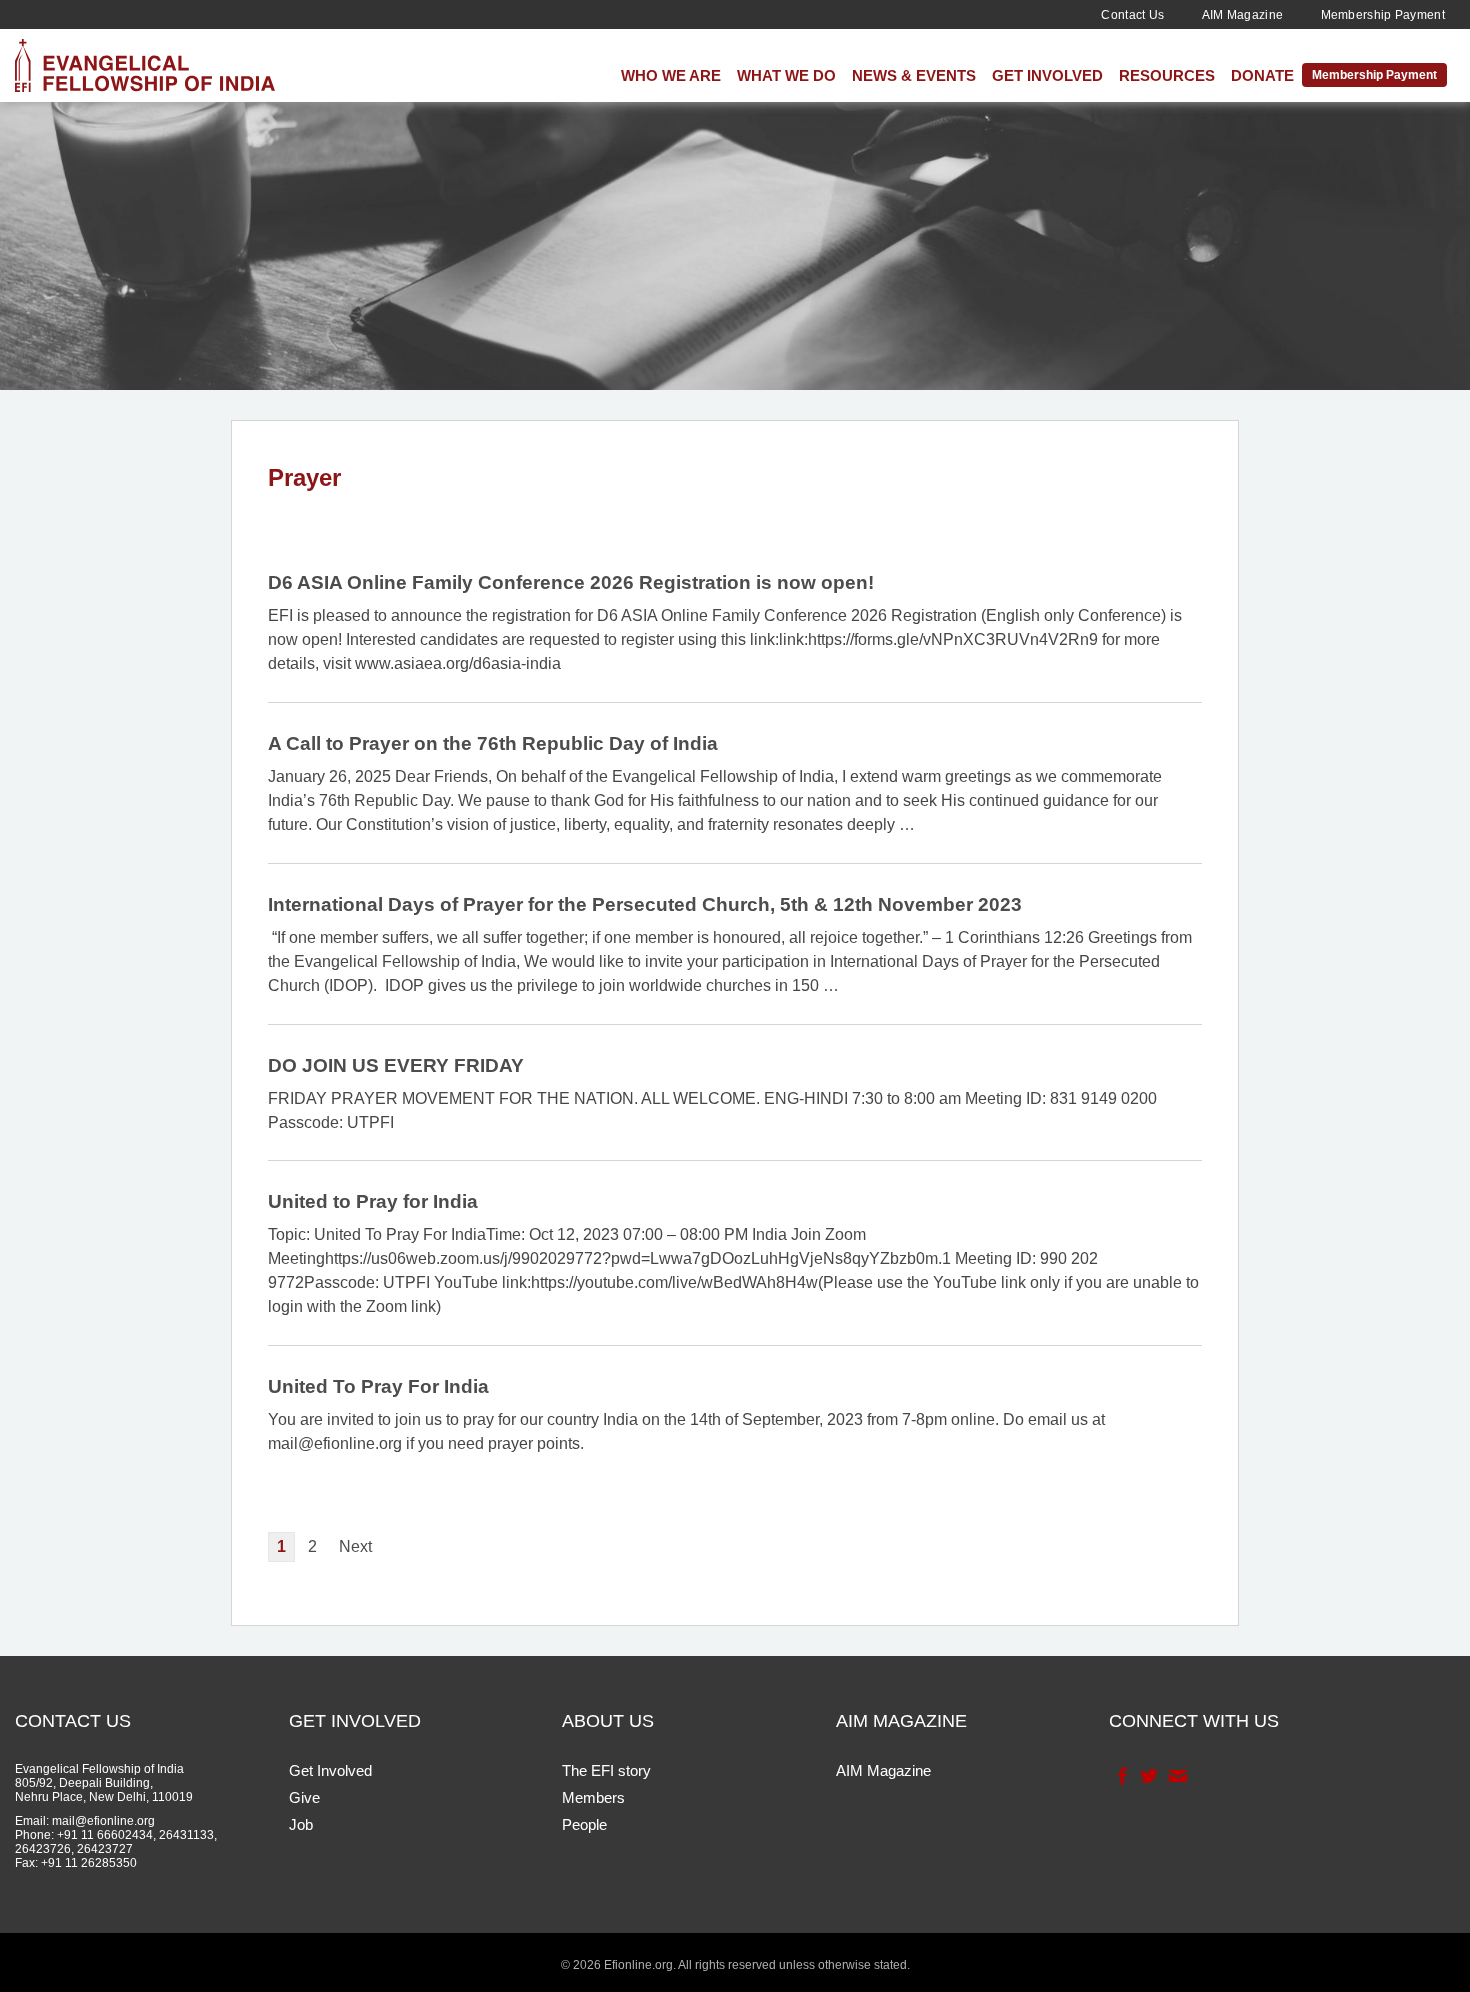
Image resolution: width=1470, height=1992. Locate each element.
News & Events (914, 75)
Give (304, 1797)
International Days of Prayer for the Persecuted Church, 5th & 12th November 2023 (645, 904)
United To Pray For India (378, 1386)
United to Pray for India (373, 1201)
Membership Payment (1383, 15)
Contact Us (1132, 15)
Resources (1167, 75)
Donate (1262, 75)
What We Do (786, 75)
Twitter (1147, 1776)
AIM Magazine (1243, 15)
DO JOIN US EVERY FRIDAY (396, 1065)
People (584, 1824)
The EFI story (606, 1770)
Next (355, 1546)
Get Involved (1047, 75)
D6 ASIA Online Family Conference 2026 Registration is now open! (571, 582)
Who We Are (671, 75)
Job (301, 1824)
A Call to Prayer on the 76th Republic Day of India (493, 743)
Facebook (1120, 1776)
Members (593, 1797)
